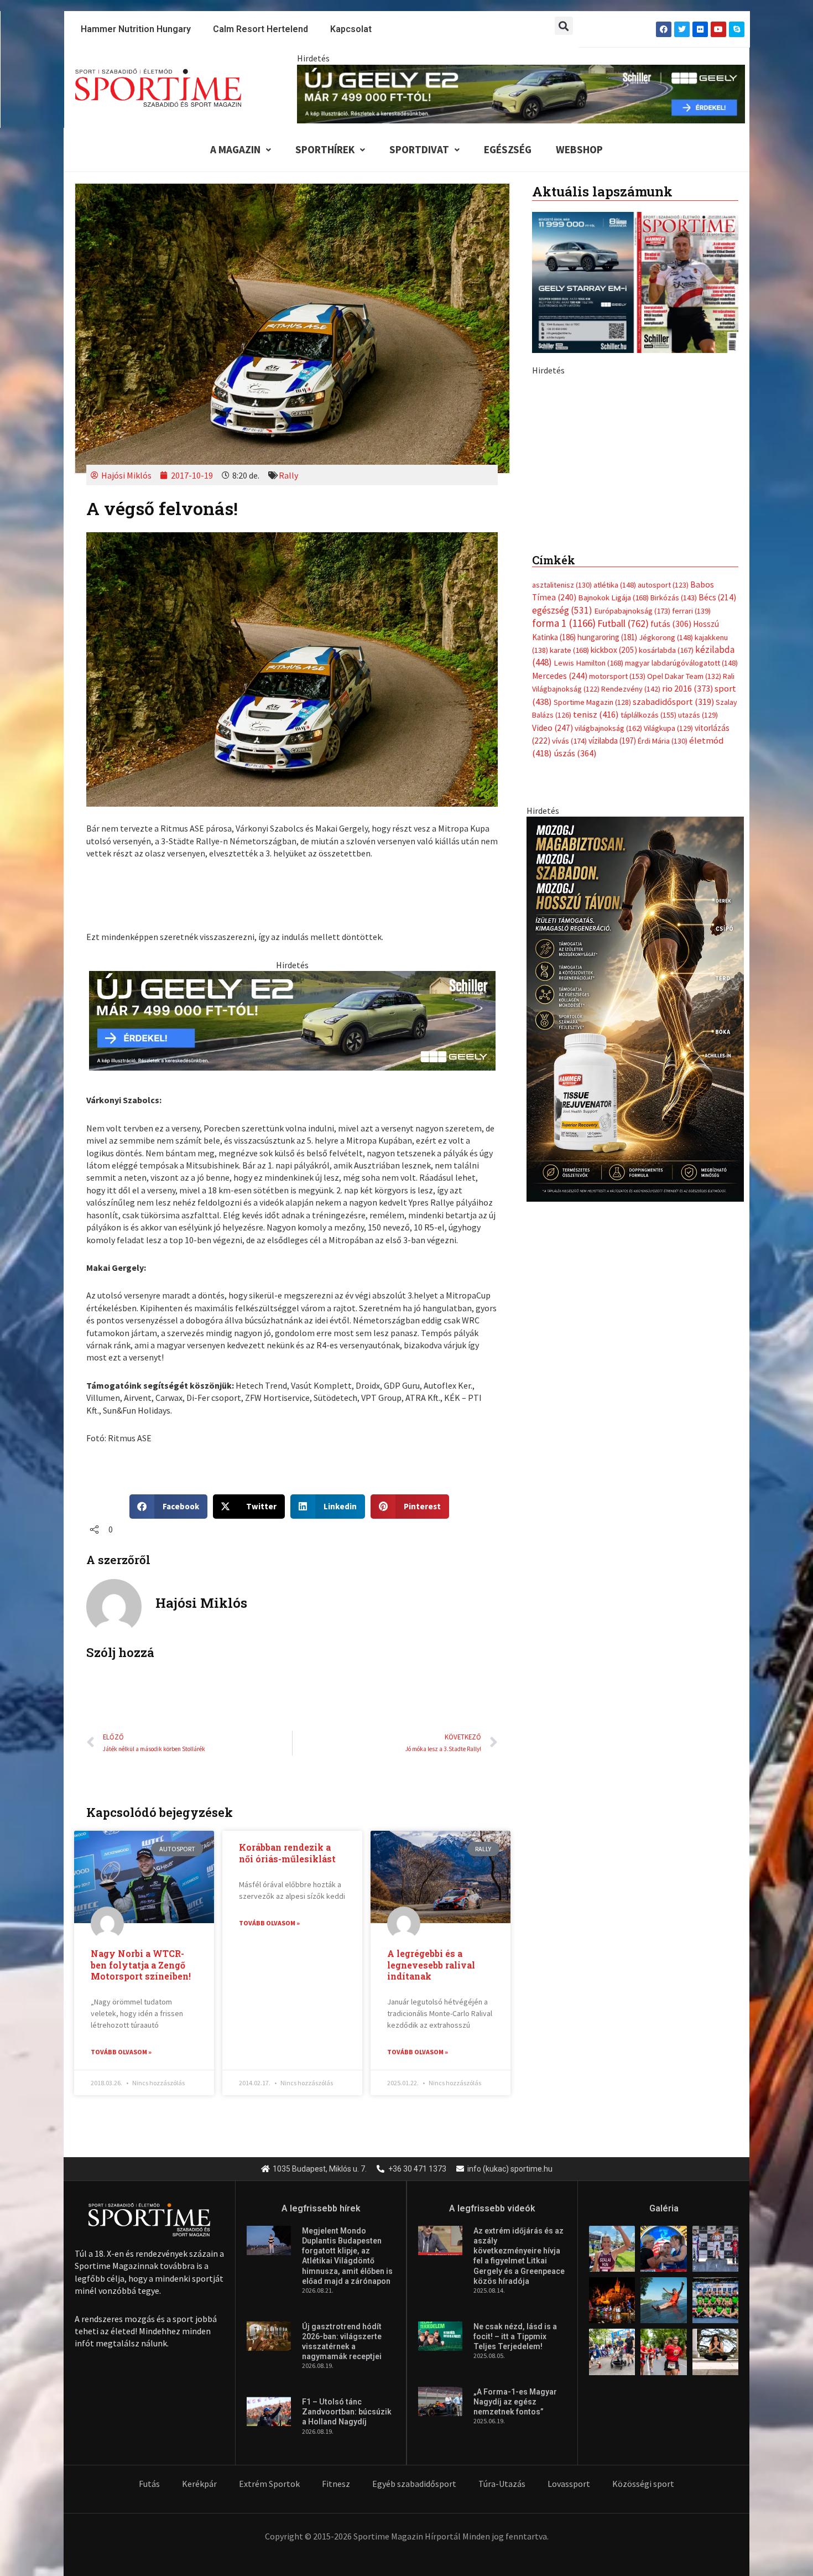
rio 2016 (687, 932)
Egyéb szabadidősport (414, 2484)
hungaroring (607, 881)
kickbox (614, 893)
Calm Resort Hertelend (260, 29)
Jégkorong (666, 881)
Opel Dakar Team (684, 920)
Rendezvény (631, 932)
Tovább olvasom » (121, 2052)
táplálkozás (648, 958)
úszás (575, 996)
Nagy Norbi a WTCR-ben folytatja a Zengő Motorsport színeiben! (141, 1965)
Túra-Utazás (502, 2484)
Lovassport (569, 2484)
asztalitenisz (562, 828)
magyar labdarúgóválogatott (681, 906)
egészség (562, 854)
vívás (569, 984)
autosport (663, 828)
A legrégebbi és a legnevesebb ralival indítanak (431, 1965)
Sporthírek (325, 149)
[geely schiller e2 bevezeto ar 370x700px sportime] (635, 569)
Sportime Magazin (592, 946)
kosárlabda (666, 894)
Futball (623, 867)
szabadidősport (673, 945)
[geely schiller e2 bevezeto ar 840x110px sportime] (521, 93)
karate (569, 894)
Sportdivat (419, 149)
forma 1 (564, 866)
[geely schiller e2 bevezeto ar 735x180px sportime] (292, 1020)
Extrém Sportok (269, 2484)
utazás (698, 958)
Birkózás (674, 841)
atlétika (615, 828)
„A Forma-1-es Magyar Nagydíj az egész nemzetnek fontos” (515, 2402)
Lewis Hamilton (588, 906)
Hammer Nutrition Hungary (136, 29)
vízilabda (612, 984)
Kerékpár (199, 2484)
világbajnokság (608, 972)
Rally (288, 475)
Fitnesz (336, 2484)
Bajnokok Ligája (613, 841)
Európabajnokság (632, 854)
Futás (149, 2484)
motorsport (617, 920)
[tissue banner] (635, 1251)
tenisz (596, 958)
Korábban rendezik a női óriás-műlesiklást (287, 1853)
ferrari (691, 854)
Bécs (717, 841)
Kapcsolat (351, 29)
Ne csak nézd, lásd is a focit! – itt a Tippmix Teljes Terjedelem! (515, 2336)
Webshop (579, 149)
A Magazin (235, 149)
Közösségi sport (643, 2484)
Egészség (508, 149)
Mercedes (560, 919)
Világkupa (668, 972)
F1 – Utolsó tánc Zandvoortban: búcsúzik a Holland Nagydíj (347, 2412)
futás (671, 867)
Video (553, 971)
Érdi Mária (663, 984)
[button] (564, 26)
